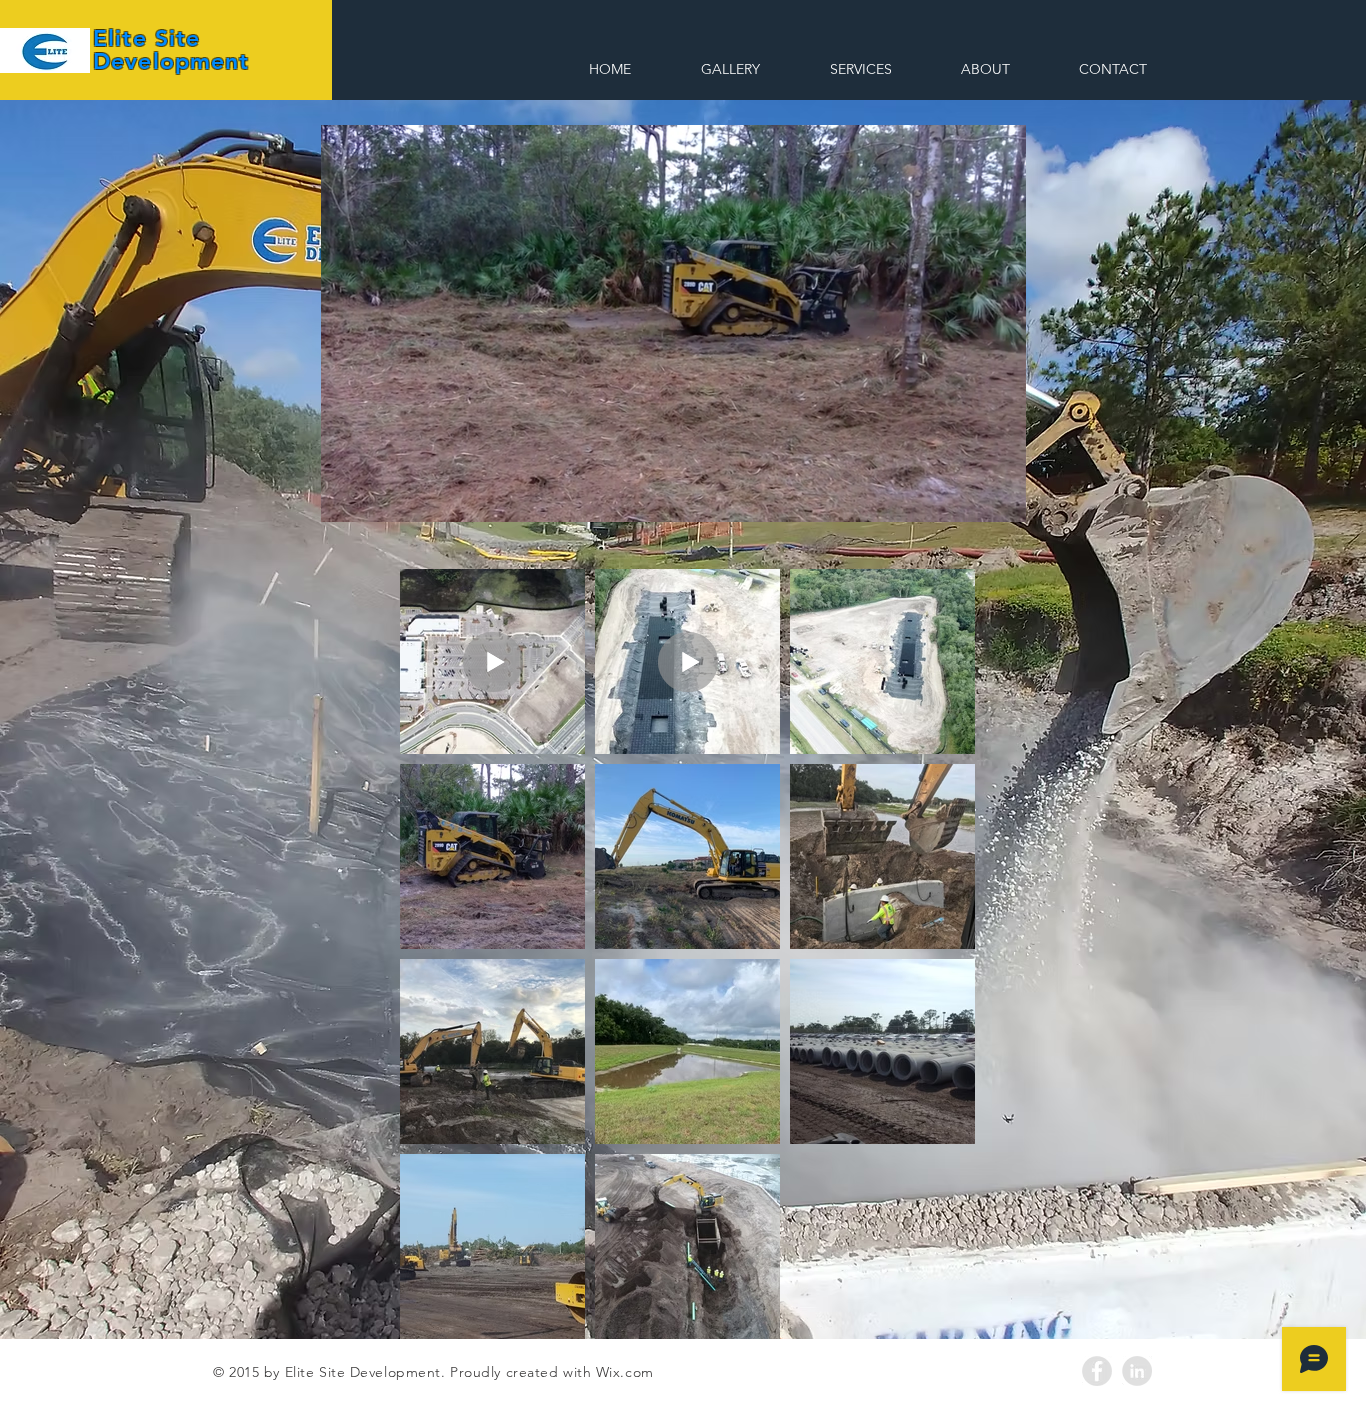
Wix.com (625, 1372)
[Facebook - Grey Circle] (1097, 1371)
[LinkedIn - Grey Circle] (1137, 1371)
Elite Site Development (171, 49)
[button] (1000, 500)
